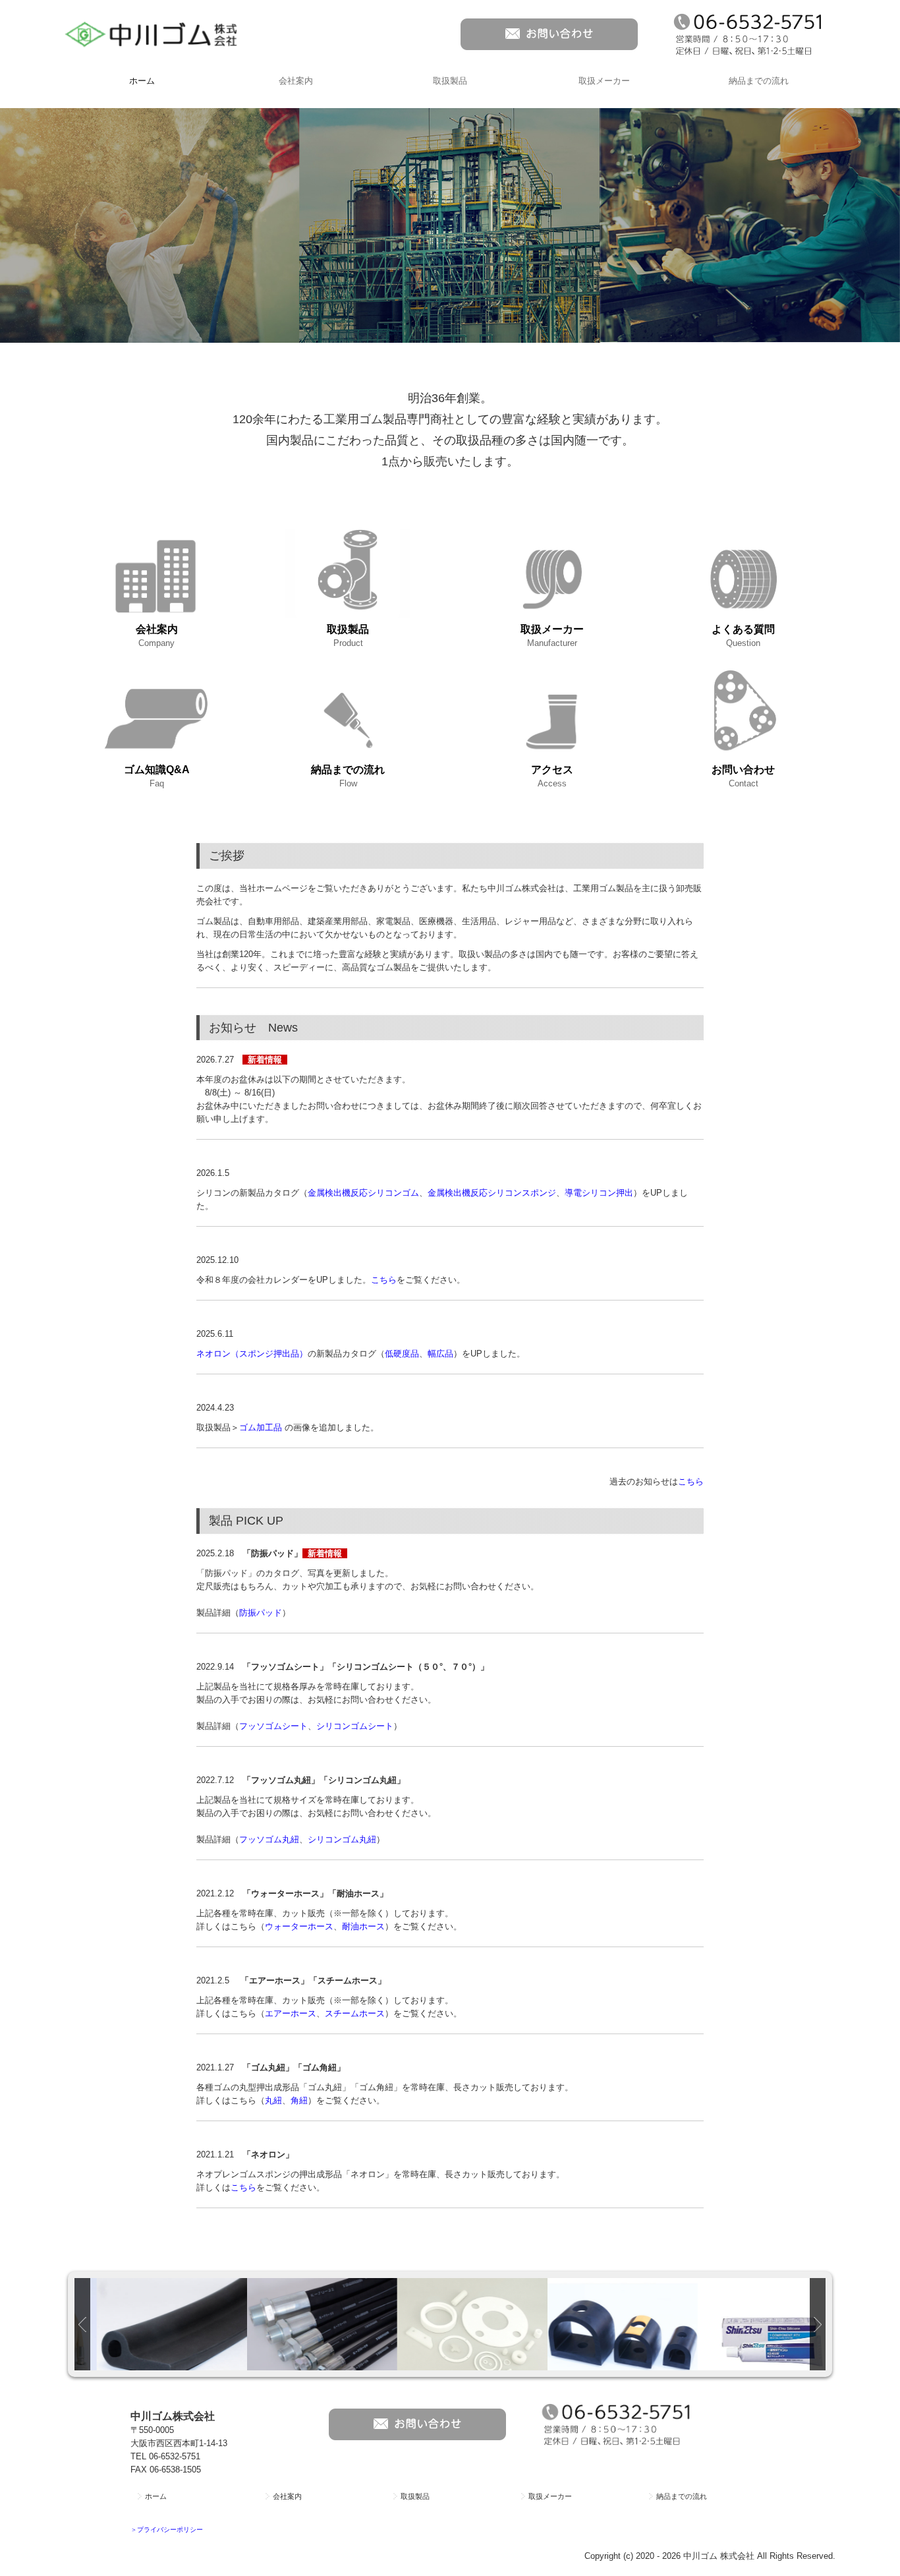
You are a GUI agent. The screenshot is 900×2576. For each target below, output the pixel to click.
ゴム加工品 (261, 1427)
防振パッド (261, 1613)
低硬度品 (402, 1354)
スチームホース (355, 2013)
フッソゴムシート (273, 1726)
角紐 (299, 2100)
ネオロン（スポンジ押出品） (252, 1354)
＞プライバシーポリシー (167, 2530)
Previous (82, 2324)
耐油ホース (363, 1926)
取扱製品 (450, 81)
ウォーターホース (299, 1926)
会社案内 (296, 81)
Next (818, 2324)
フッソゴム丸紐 (269, 1839)
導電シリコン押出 (599, 1193)
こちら (384, 1280)
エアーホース (291, 2013)
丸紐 (273, 2100)
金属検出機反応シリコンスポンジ (492, 1193)
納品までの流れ (759, 81)
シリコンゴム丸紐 (342, 1839)
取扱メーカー (604, 81)
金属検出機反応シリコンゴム (363, 1193)
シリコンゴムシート (355, 1726)
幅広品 (440, 1354)
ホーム (142, 81)
